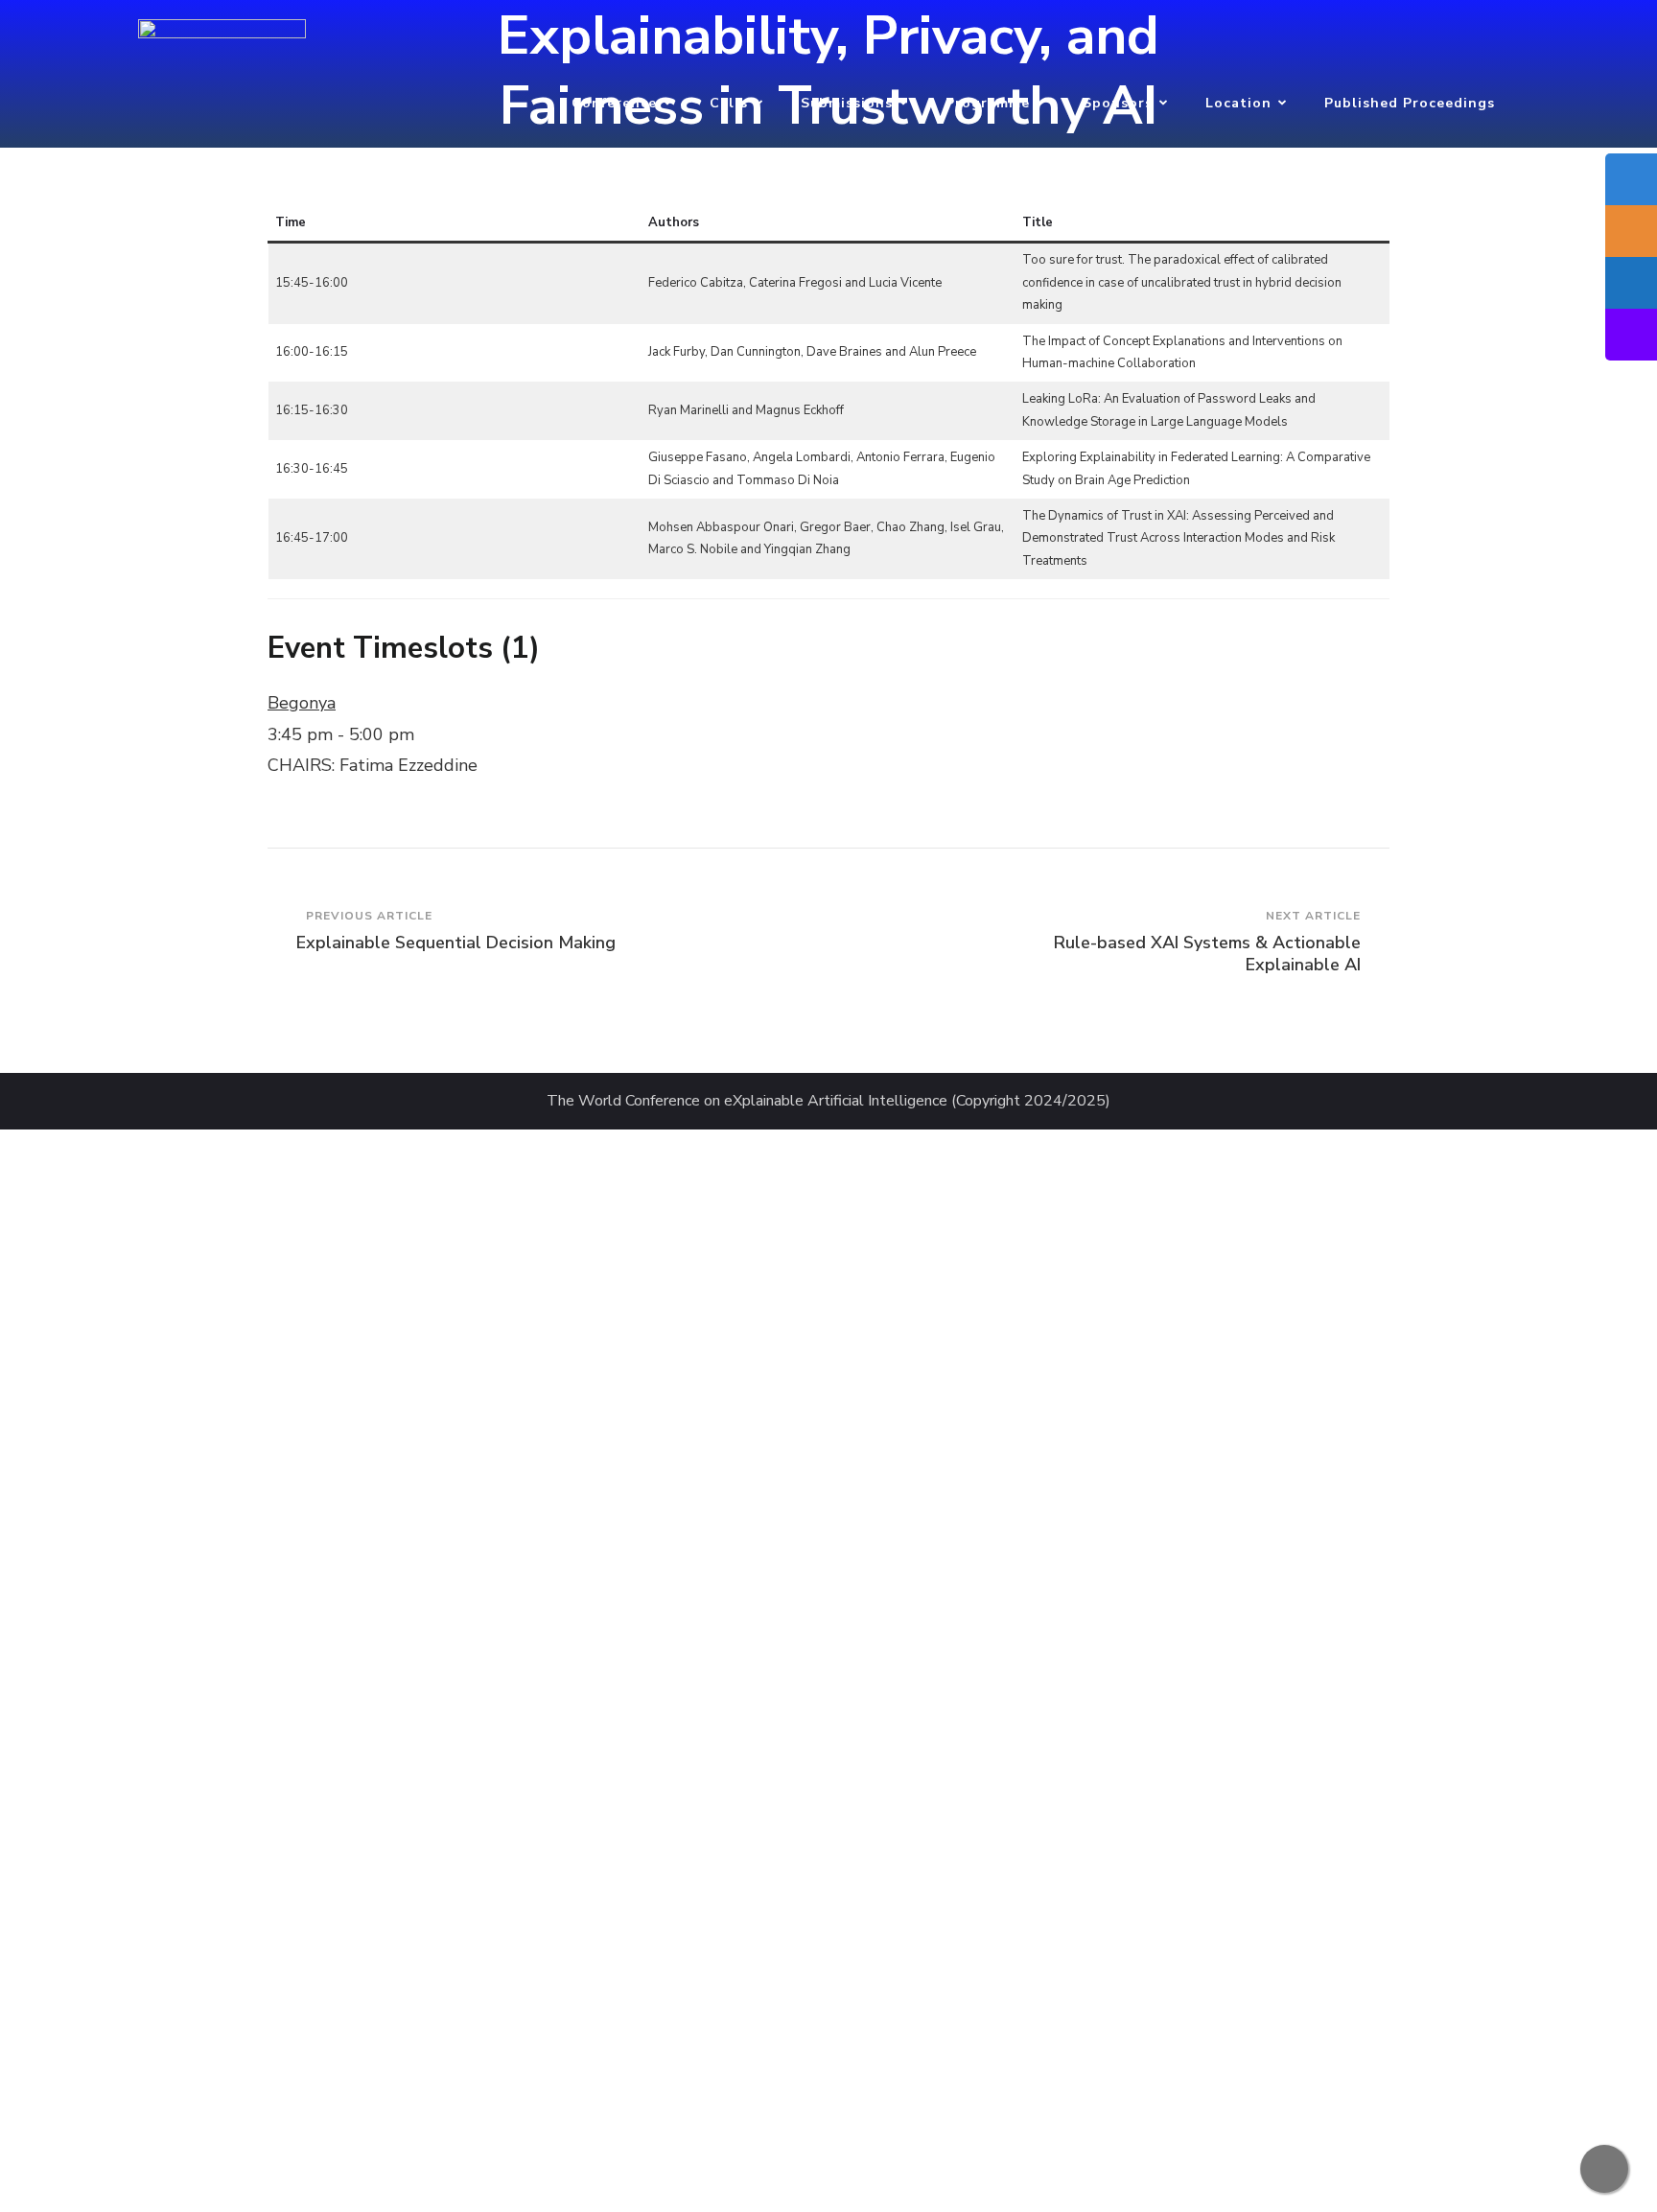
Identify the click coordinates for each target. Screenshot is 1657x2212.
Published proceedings (1410, 103)
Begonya (302, 703)
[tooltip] (1631, 179)
